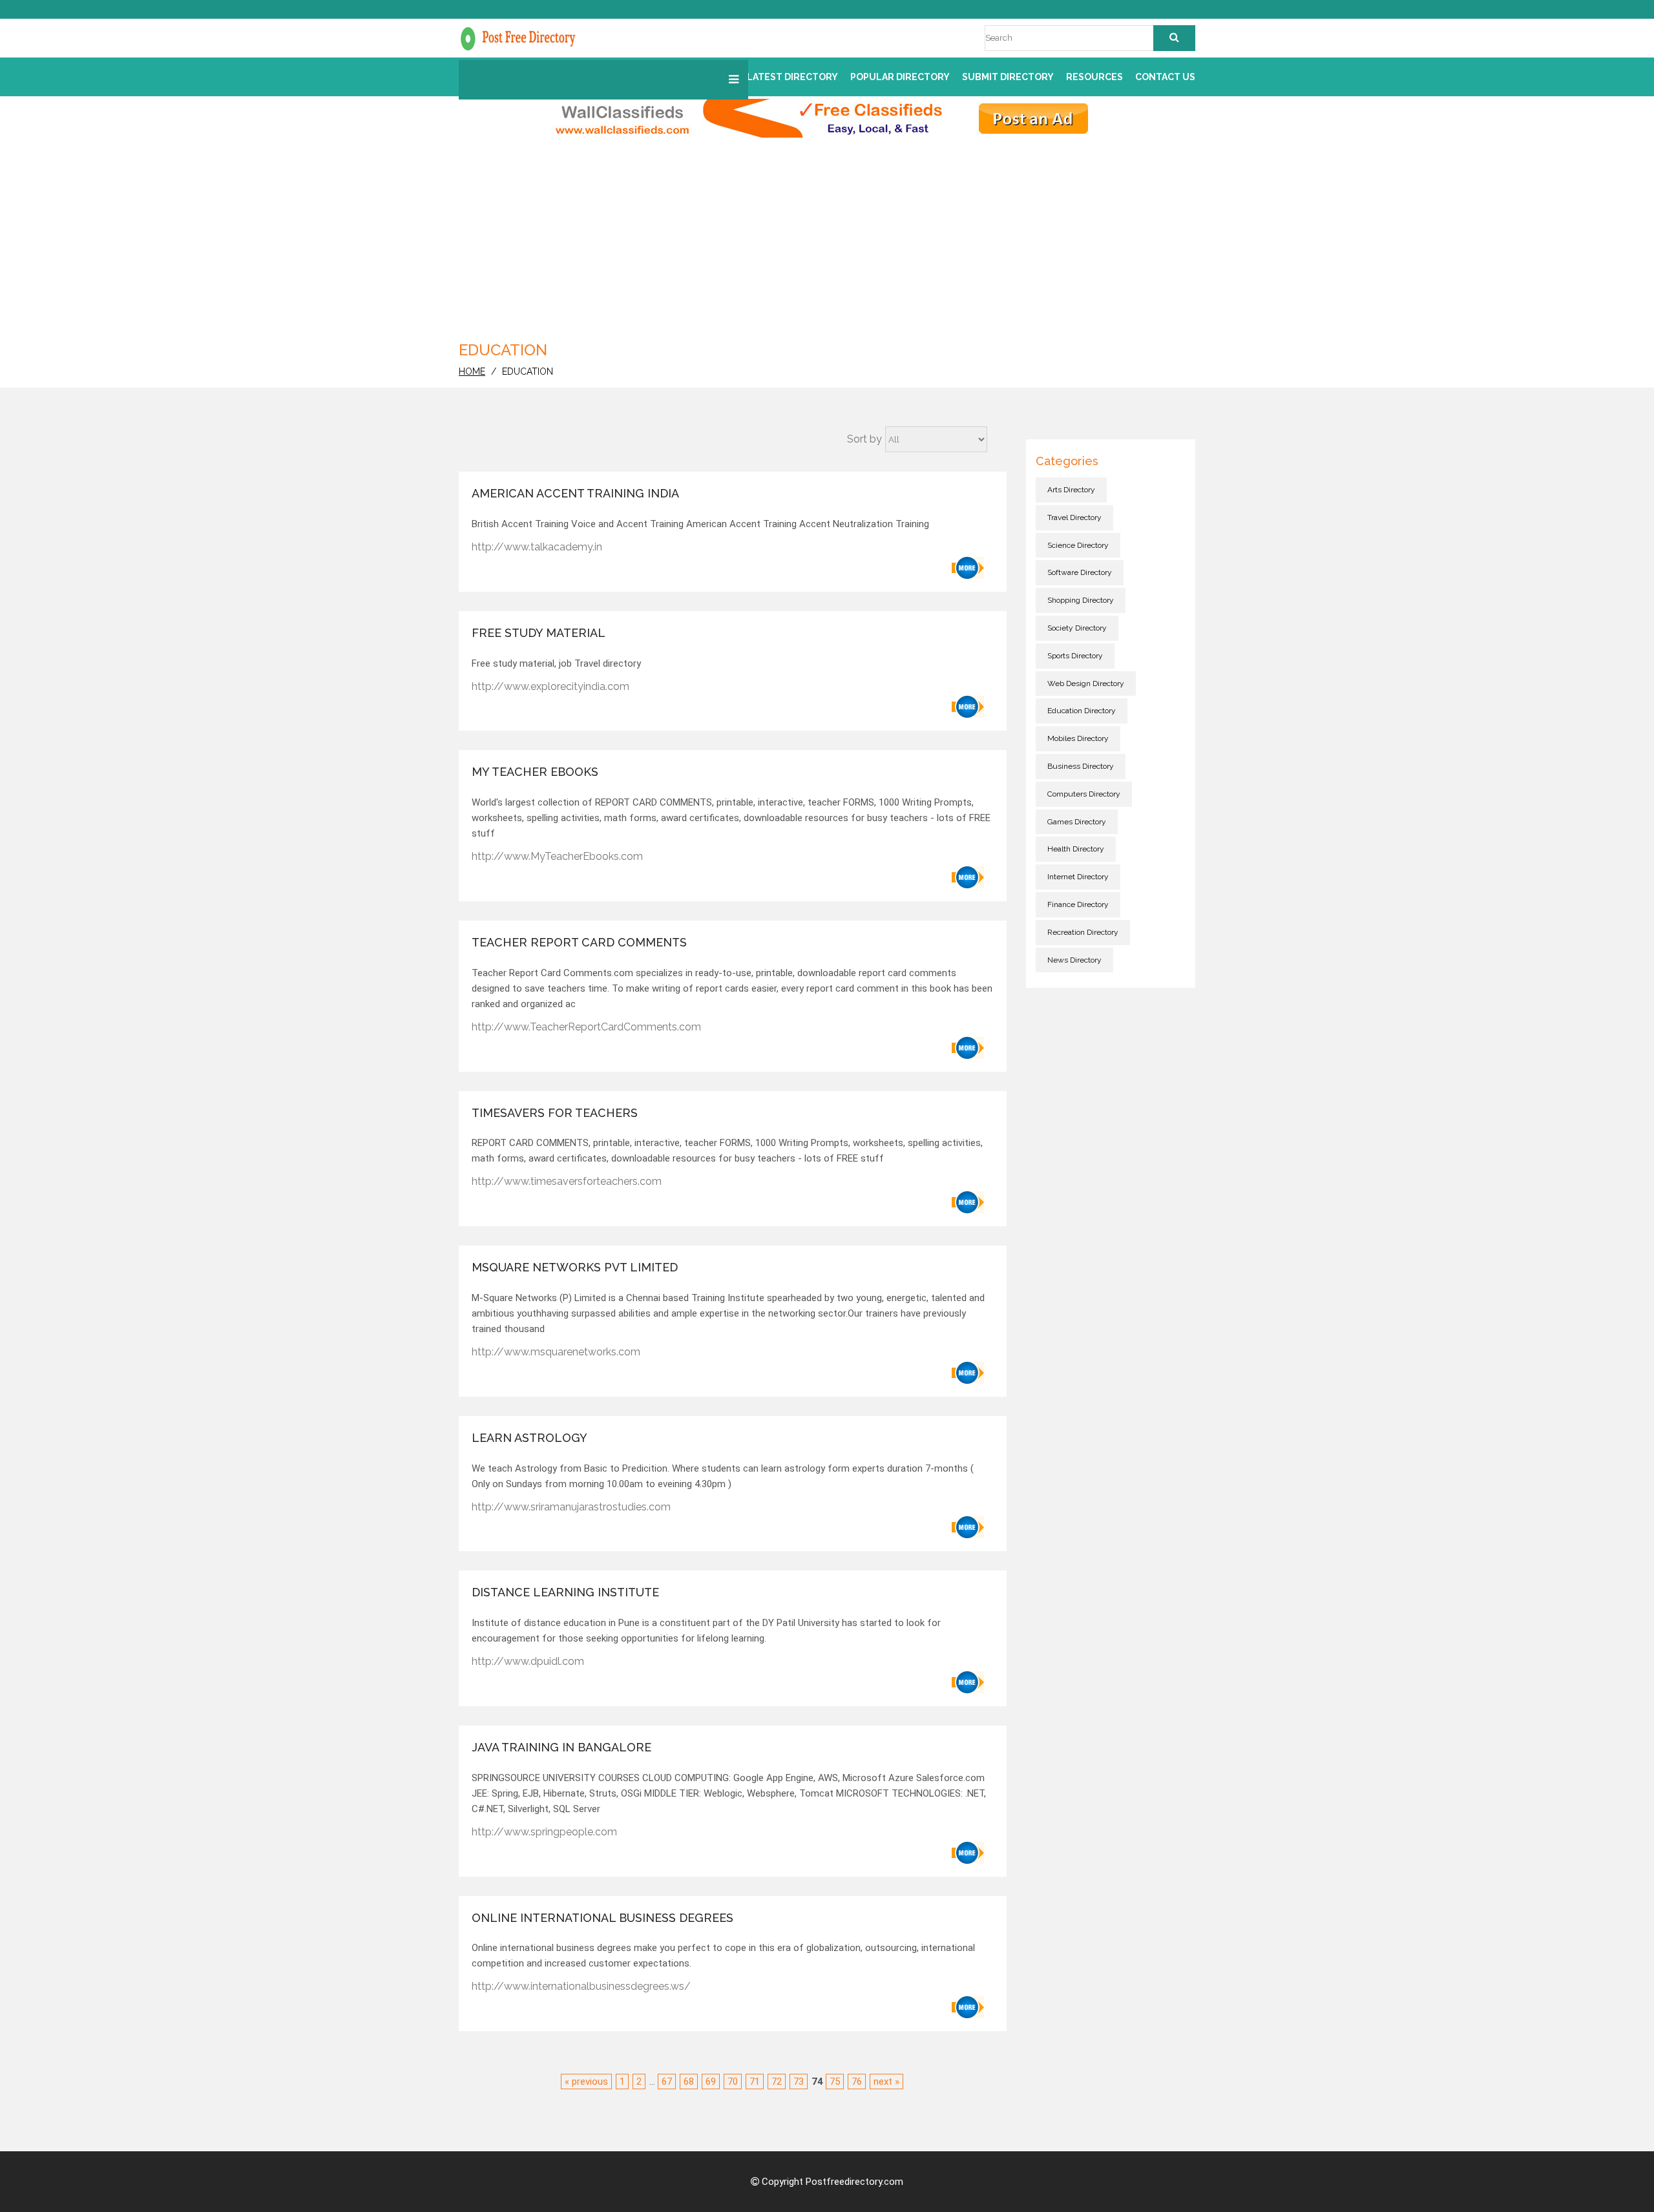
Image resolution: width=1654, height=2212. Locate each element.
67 (667, 2082)
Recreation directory (1083, 932)
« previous (586, 2082)
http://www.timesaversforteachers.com (567, 1181)
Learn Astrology (529, 1438)
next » (886, 2082)
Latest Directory (792, 77)
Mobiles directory (1078, 738)
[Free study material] (968, 707)
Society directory (1077, 628)
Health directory (1076, 849)
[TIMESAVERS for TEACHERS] (968, 1202)
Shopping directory (1081, 600)
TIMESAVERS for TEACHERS (555, 1113)
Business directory (1081, 766)
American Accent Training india (575, 493)
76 (857, 2082)
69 (711, 2082)
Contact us (1165, 77)
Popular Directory (900, 77)
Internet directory (1078, 877)
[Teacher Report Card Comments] (968, 1048)
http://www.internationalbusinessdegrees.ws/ (581, 1986)
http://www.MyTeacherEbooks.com (557, 856)
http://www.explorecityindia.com (550, 686)
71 (755, 2082)
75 (835, 2082)
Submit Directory (1008, 77)
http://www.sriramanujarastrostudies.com (571, 1507)
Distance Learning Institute (565, 1592)
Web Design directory (1086, 683)
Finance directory (1078, 904)
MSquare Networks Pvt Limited (575, 1267)
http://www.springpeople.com (544, 1832)
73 (799, 2082)
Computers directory (1084, 794)
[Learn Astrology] (968, 1527)
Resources (1094, 77)
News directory (1074, 960)
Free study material (539, 633)
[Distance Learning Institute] (968, 1682)
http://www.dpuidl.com (528, 1661)
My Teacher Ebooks (535, 772)
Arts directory (1071, 490)
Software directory (1080, 572)
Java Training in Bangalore (561, 1747)
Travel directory (1074, 517)
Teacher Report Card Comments (579, 942)
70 (733, 2082)
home (472, 371)
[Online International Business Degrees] (968, 2007)
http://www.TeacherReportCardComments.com (586, 1027)
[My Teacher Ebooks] (968, 877)
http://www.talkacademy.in (537, 547)
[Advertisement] (827, 235)
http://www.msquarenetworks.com (556, 1352)
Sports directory (1075, 656)
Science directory (1078, 545)
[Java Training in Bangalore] (968, 1853)
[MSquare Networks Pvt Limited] (968, 1373)
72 (777, 2082)
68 (689, 2082)
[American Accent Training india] (968, 568)
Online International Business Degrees (602, 1918)
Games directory (1077, 822)
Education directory (1082, 711)
